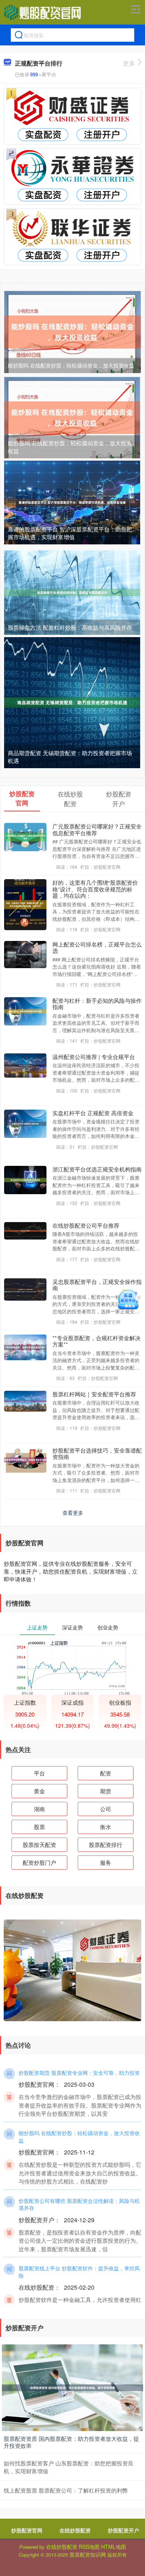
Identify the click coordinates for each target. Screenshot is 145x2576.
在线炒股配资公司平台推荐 (86, 1225)
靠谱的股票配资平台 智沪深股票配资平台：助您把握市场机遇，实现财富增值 (70, 533)
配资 (106, 1773)
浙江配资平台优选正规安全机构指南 (97, 1169)
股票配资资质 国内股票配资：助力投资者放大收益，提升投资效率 (71, 2442)
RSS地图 (89, 2547)
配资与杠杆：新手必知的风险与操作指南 (97, 1004)
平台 (39, 1773)
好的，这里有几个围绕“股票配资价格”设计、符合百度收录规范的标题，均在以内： (95, 889)
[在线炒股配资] (42, 12)
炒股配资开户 (123, 2530)
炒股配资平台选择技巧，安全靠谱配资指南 (97, 1453)
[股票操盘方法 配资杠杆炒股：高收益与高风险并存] (72, 592)
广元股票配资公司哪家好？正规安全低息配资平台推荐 (97, 829)
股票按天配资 (39, 1844)
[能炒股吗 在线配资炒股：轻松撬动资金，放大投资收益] (72, 331)
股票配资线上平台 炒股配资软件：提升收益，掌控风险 (79, 2272)
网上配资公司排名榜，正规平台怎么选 (97, 947)
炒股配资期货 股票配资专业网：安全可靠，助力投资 (79, 2073)
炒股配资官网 (27, 2530)
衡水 (106, 1827)
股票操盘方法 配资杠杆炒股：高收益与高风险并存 (70, 627)
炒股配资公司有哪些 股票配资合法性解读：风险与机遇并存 (79, 2204)
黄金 (39, 1791)
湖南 (39, 1809)
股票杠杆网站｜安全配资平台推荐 (94, 1394)
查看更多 (73, 1513)
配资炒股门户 (39, 1862)
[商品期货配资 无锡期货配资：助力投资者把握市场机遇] (72, 702)
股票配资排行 (106, 1844)
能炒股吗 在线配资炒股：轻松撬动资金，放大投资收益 (71, 365)
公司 (106, 1809)
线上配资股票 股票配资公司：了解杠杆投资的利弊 (66, 2490)
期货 (106, 1791)
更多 (129, 63)
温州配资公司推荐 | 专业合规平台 (94, 1057)
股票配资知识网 (88, 2554)
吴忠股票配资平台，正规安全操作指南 (97, 1285)
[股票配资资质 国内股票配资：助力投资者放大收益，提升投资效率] (72, 2387)
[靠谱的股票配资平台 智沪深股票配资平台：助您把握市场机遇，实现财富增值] (72, 502)
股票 (39, 1827)
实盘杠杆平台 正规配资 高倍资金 (93, 1113)
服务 (106, 1862)
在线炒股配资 (75, 2530)
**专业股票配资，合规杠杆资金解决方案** (96, 1341)
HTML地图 (114, 2547)
